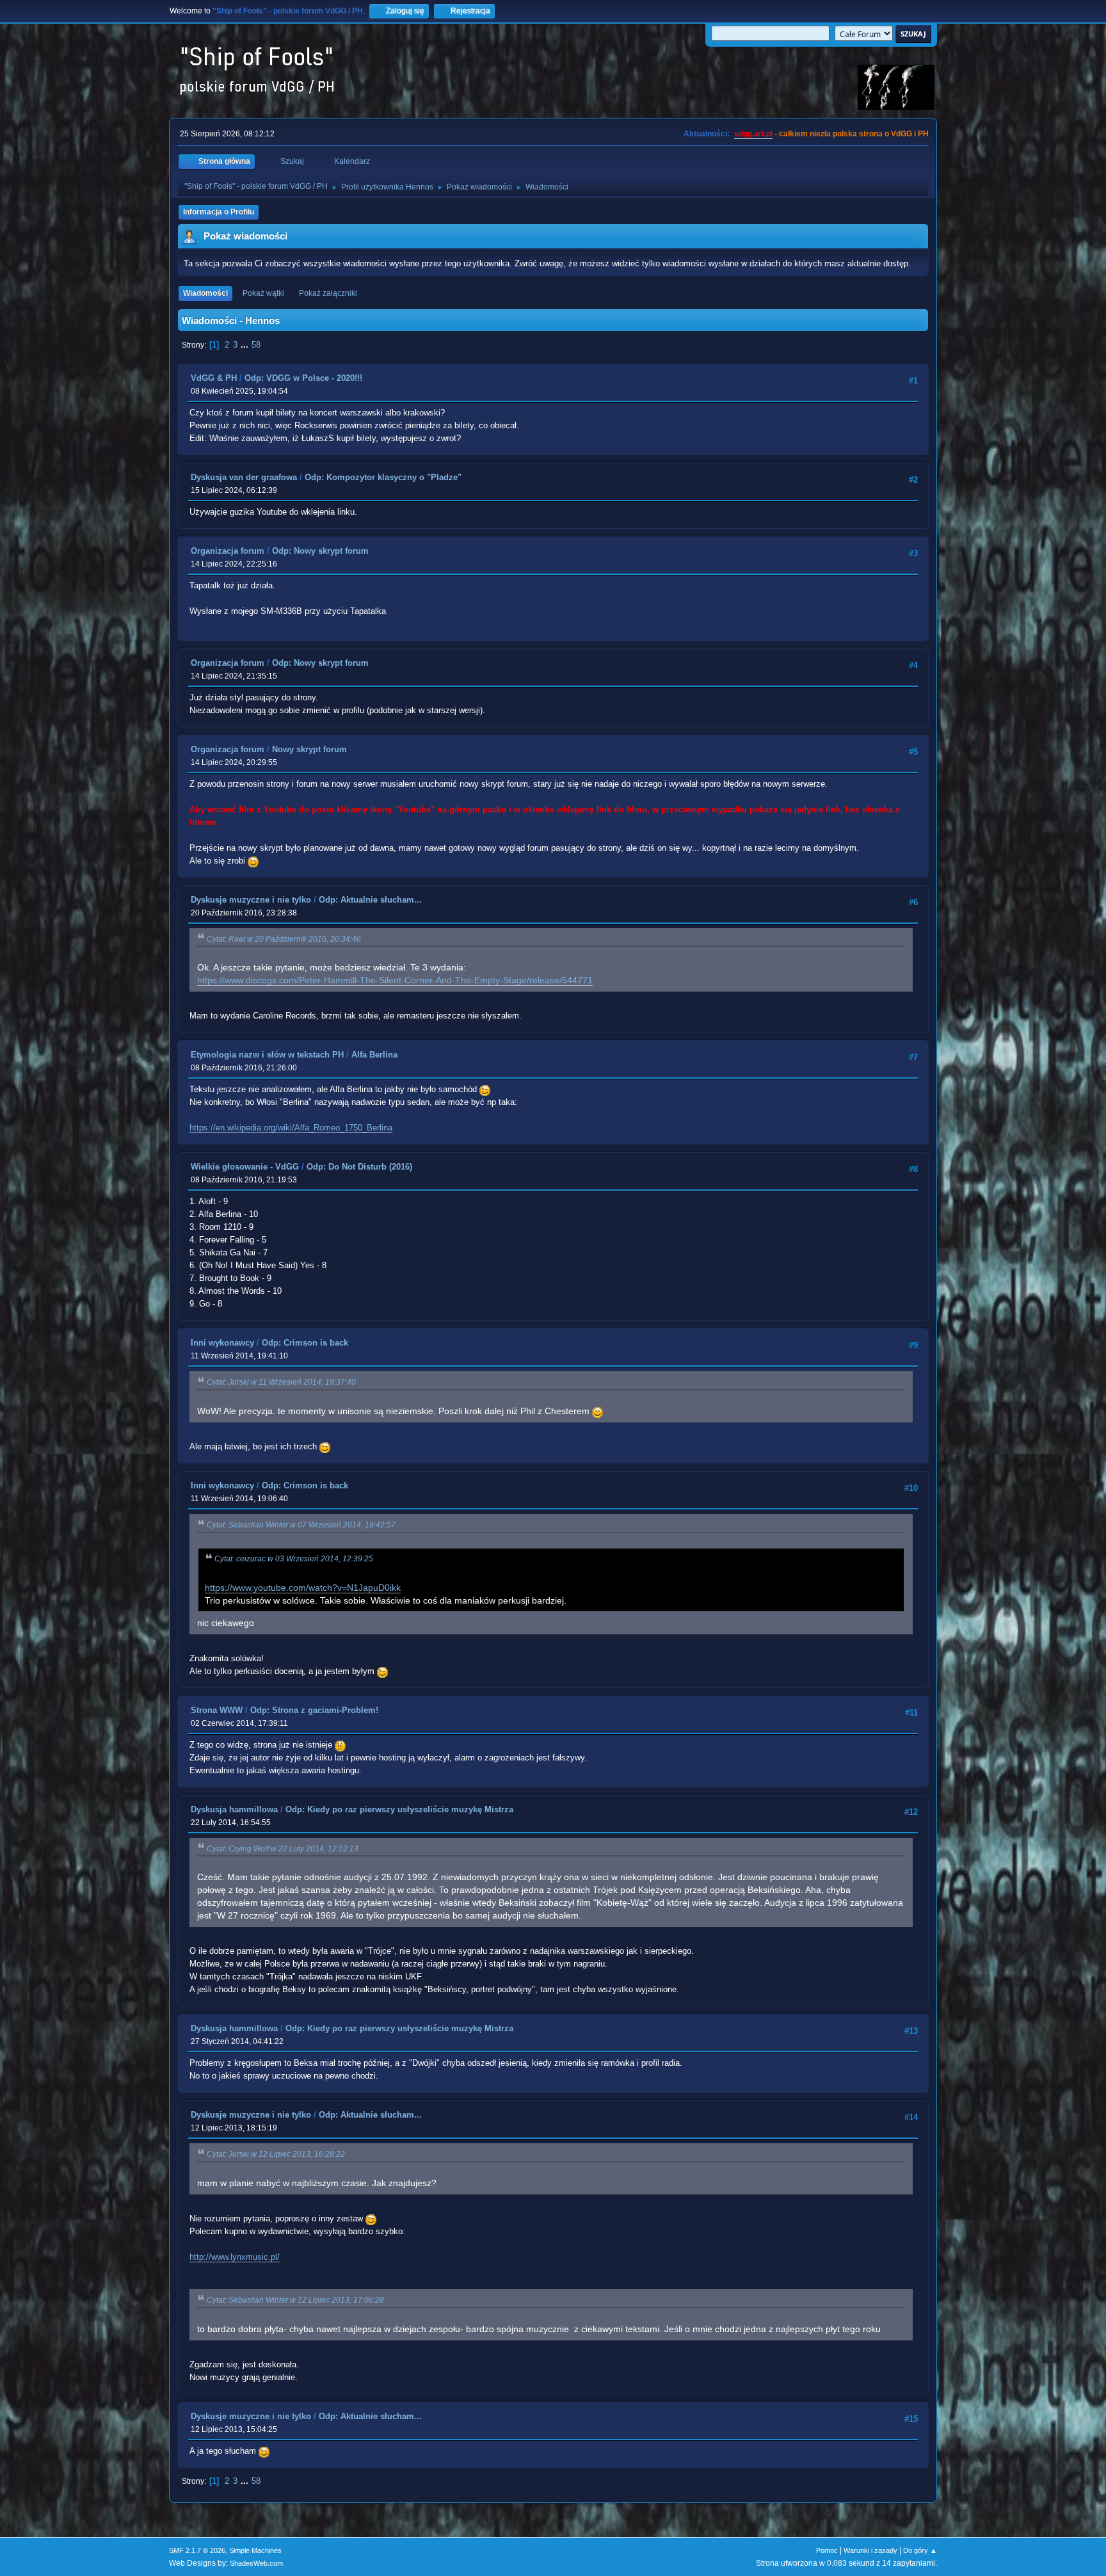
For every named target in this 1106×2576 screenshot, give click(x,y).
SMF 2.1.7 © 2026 (197, 2550)
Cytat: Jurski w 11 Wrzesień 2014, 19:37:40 (281, 1382)
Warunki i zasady (870, 2550)
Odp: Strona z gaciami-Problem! (314, 1710)
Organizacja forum (228, 551)
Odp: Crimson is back (305, 1343)
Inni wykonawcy (222, 1343)
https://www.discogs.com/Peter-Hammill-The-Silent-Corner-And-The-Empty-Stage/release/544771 (395, 980)
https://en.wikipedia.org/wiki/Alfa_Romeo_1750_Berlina (291, 1128)
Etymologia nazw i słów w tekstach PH (267, 1055)
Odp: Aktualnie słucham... (370, 900)
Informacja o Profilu (219, 212)
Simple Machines (255, 2550)
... (246, 345)
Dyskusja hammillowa (234, 1809)
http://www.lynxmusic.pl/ (235, 2257)
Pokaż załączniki (328, 293)
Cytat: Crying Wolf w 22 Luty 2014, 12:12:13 (283, 1849)
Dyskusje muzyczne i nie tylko (251, 900)
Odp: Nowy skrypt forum (320, 551)
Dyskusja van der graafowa (244, 477)
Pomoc (827, 2550)
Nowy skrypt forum (309, 749)
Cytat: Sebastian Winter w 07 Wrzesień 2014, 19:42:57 (301, 1525)
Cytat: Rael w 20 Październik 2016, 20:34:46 (284, 939)
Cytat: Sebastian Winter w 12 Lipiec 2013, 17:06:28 (295, 2300)
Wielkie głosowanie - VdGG (245, 1167)
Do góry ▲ (920, 2550)
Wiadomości (205, 293)
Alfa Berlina (374, 1055)
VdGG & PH (214, 378)
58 (256, 345)
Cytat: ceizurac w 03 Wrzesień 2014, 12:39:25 (294, 1559)
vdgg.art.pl (753, 134)
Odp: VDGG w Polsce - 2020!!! (303, 378)
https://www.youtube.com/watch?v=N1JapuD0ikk (303, 1588)
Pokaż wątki (263, 293)
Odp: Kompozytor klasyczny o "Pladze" (383, 477)
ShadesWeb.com (256, 2563)
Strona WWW (217, 1710)
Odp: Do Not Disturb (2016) (359, 1167)
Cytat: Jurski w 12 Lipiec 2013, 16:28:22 (276, 2154)
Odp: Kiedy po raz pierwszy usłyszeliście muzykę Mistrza (399, 1809)
